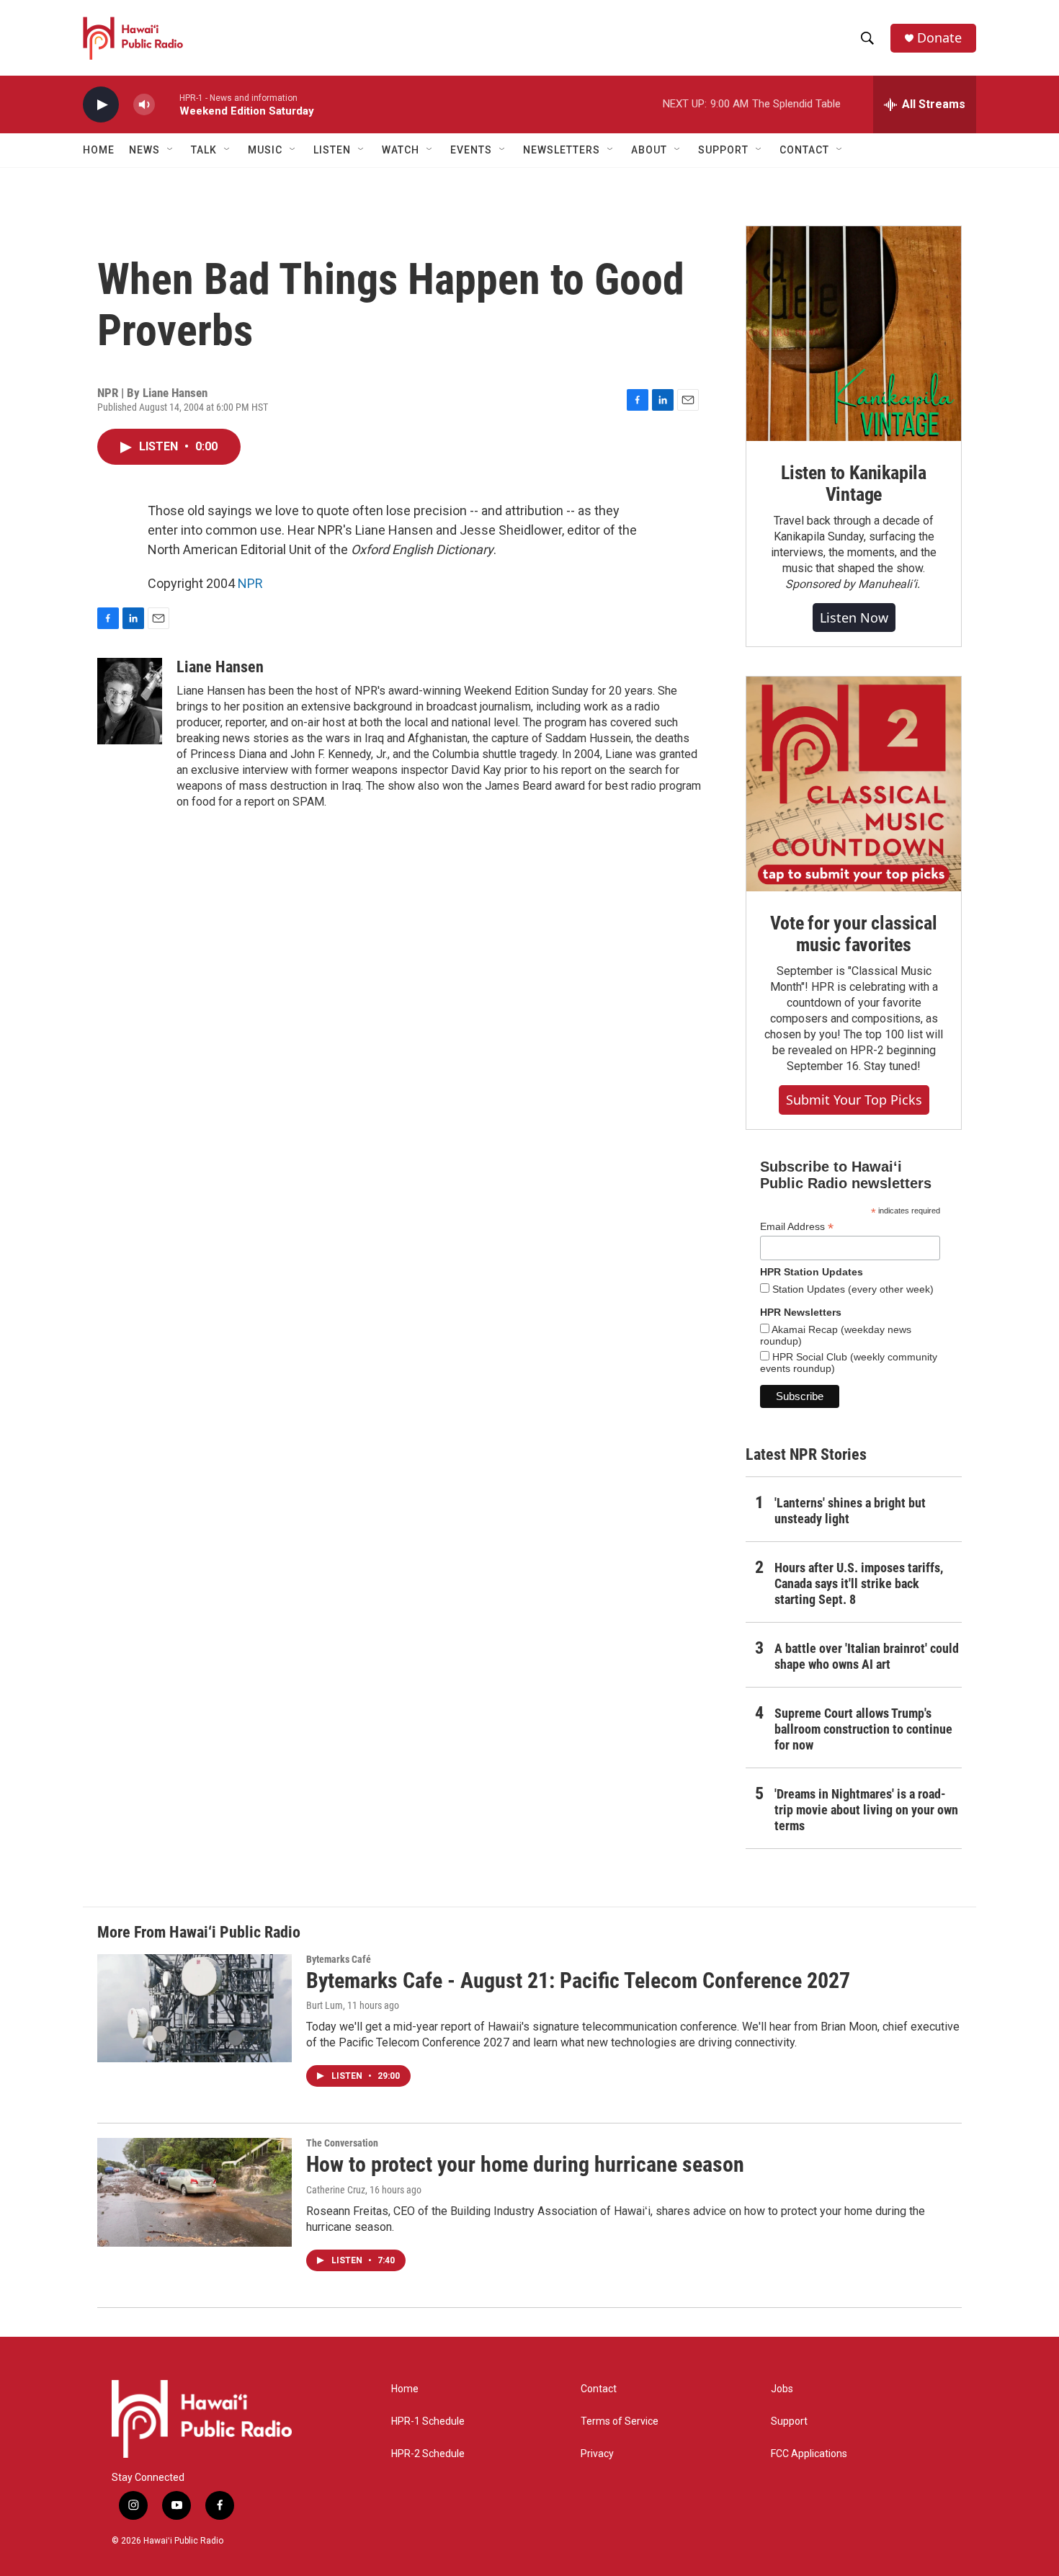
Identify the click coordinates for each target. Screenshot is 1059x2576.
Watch (401, 150)
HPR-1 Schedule (428, 2421)
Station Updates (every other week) (852, 1289)
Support (789, 2421)
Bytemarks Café (339, 1959)
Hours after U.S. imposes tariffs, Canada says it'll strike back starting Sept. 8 (859, 1583)
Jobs (782, 2389)
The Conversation (342, 2143)
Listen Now (854, 618)
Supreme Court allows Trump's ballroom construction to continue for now (863, 1729)
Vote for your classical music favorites (853, 934)
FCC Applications (809, 2454)
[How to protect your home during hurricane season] (195, 2192)
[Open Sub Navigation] (171, 150)
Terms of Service (620, 2421)
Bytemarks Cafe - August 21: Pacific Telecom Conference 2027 (578, 1980)
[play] (101, 105)
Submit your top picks (854, 1100)
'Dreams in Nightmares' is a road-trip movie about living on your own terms (866, 1810)
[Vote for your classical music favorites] (854, 784)
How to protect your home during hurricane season (525, 2164)
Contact (599, 2389)
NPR (250, 583)
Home (99, 150)
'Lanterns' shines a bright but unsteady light (850, 1511)
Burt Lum (325, 2005)
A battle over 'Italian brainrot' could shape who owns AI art (867, 1656)
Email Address (797, 1227)
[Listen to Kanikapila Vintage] (854, 334)
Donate (939, 38)
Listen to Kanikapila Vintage (854, 483)
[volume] (144, 105)
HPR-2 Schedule (428, 2454)
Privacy (597, 2454)
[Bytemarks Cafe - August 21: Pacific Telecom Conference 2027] (195, 2008)
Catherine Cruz (336, 2190)
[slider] (167, 104)
